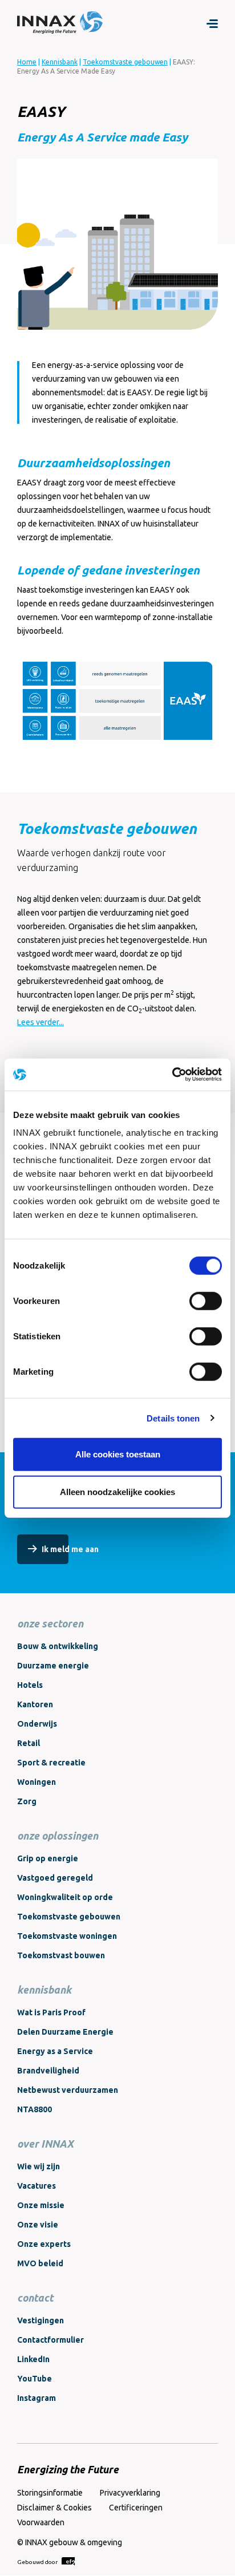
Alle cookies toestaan (118, 1454)
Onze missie (41, 2205)
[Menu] (212, 23)
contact (35, 2298)
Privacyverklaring (130, 2493)
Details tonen (173, 1418)
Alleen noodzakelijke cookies (117, 1491)
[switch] (206, 1301)
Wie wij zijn (39, 2166)
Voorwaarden (41, 2522)
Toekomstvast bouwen (61, 1955)
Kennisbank (60, 62)
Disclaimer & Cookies (54, 2508)
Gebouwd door (38, 2562)
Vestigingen (40, 2320)
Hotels (30, 1685)
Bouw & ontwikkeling (58, 1646)
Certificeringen (136, 2508)
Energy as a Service (55, 2051)
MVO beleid (40, 2263)
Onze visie (38, 2225)
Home (27, 62)
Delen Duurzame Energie (65, 2032)
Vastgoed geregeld (55, 1878)
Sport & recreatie (51, 1763)
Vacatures (37, 2186)
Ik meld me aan (70, 1549)
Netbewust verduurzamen (68, 2090)
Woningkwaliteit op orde (65, 1897)
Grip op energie (48, 1858)
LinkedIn (33, 2359)
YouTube (35, 2379)
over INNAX (45, 2144)
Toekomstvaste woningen (67, 1936)
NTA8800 (35, 2109)
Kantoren (35, 1704)
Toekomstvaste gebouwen (125, 62)
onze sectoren (50, 1623)
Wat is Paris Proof (51, 2012)
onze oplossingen (58, 1836)
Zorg (27, 1801)
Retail (29, 1743)
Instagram (37, 2398)
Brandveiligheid (48, 2071)
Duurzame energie (53, 1666)
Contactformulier (50, 2340)
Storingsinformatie (50, 2493)
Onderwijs (37, 1724)
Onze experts (44, 2244)
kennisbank (44, 1990)
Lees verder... (40, 1022)
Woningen (37, 1782)
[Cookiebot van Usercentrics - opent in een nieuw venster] (172, 1075)
